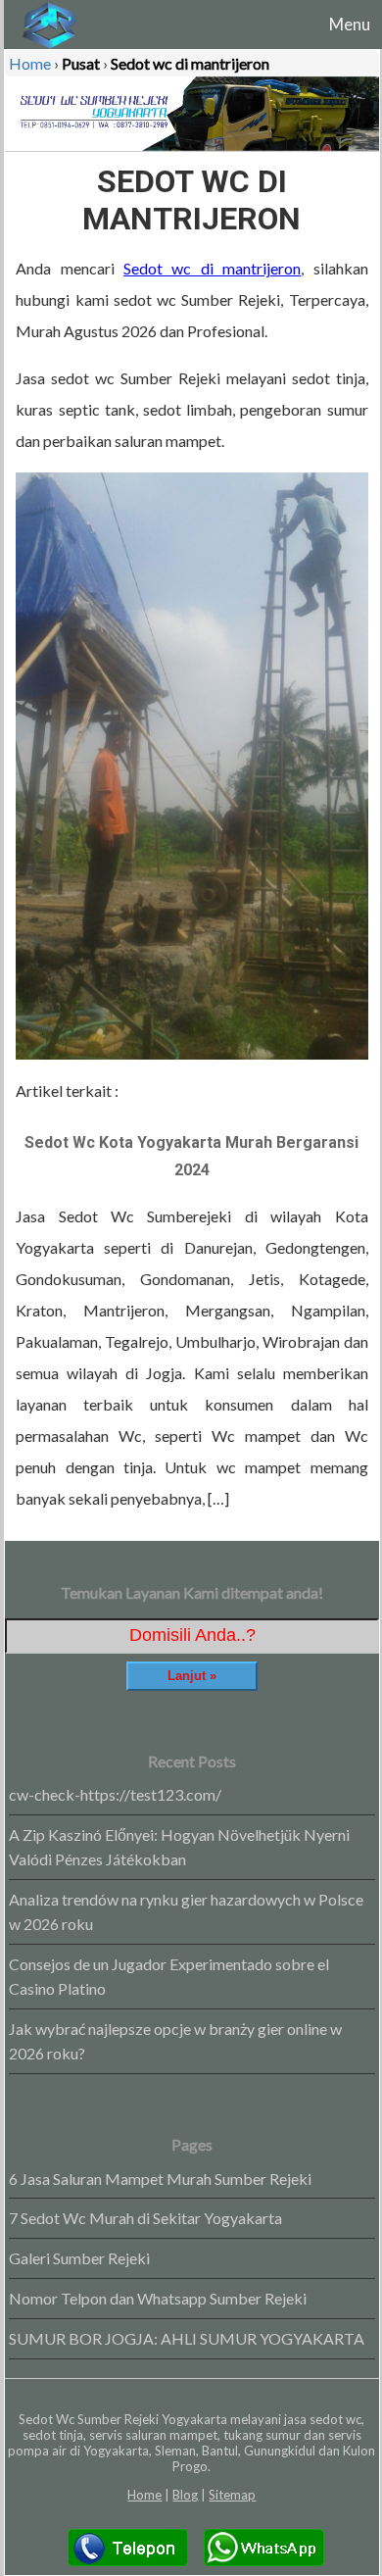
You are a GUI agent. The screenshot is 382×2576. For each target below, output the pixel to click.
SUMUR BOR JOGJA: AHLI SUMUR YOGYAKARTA (187, 2338)
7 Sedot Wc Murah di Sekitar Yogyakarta (145, 2218)
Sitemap (232, 2495)
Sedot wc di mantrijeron (212, 268)
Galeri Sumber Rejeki (79, 2258)
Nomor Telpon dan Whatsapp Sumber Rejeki (158, 2298)
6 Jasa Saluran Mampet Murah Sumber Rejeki (160, 2179)
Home (144, 2495)
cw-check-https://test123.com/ (115, 1794)
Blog (185, 2495)
